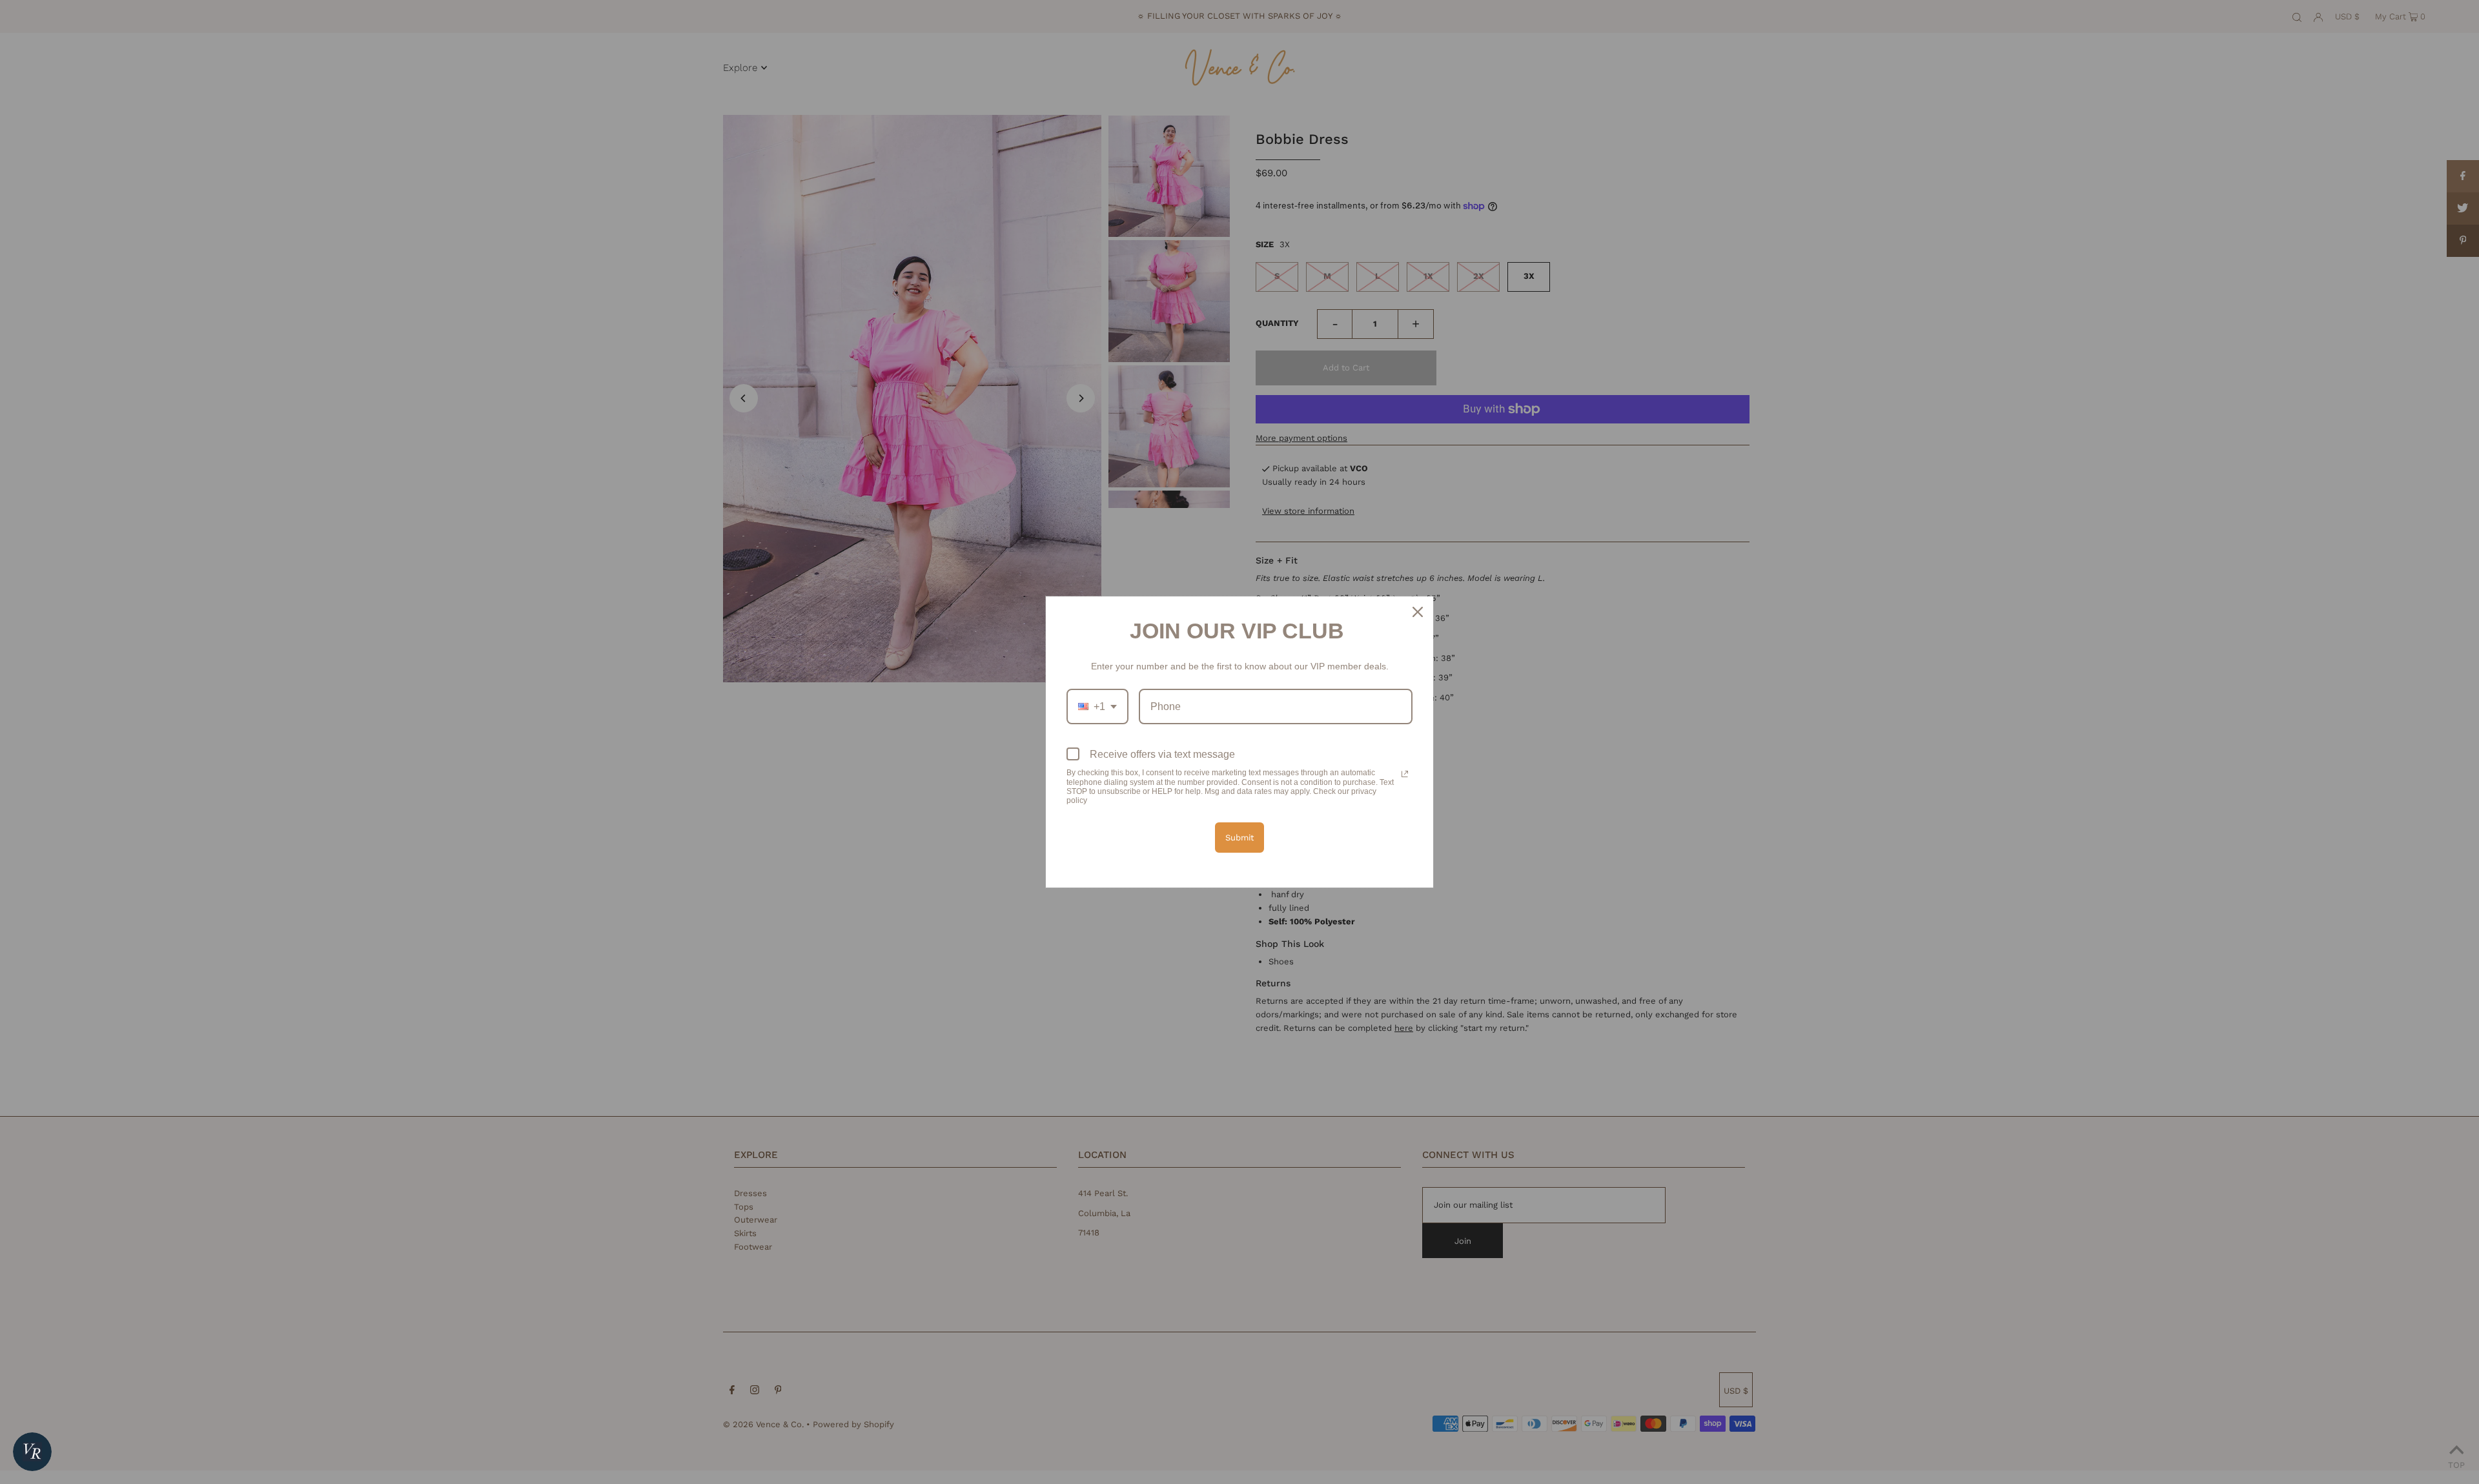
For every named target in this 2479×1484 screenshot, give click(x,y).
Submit (1239, 838)
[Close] (1418, 612)
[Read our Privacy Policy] (1405, 774)
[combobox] (1097, 706)
